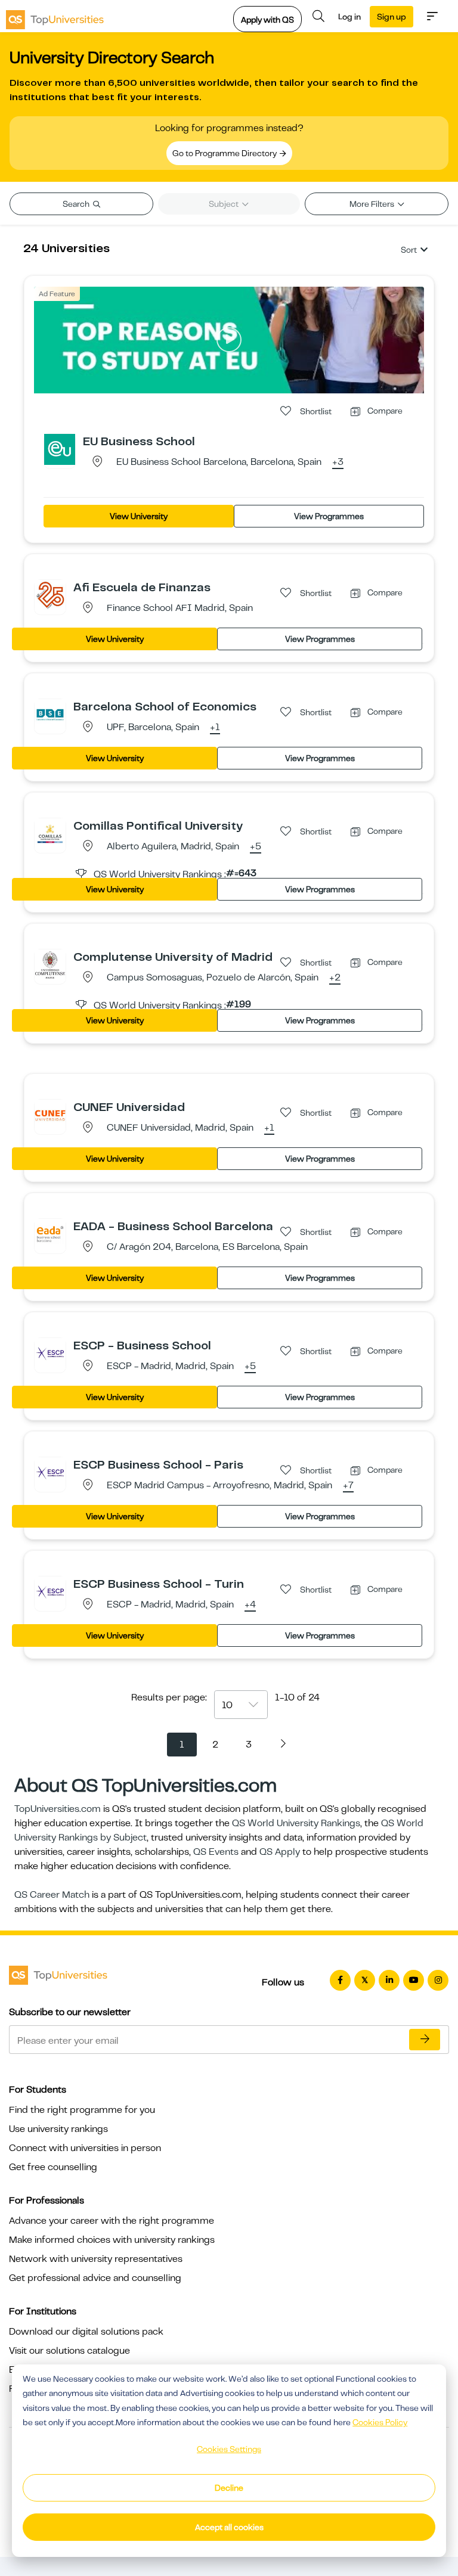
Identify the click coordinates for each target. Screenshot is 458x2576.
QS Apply (280, 1852)
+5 (256, 847)
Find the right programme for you (82, 2110)
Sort (409, 250)
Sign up (392, 17)
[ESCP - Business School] (50, 1353)
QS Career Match (52, 1895)
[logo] (55, 16)
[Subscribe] (425, 2040)
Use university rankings (58, 2129)
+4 (250, 1605)
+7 (348, 1486)
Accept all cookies (229, 2527)
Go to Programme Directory (225, 153)
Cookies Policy (380, 2422)
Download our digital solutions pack (86, 2332)
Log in (349, 17)
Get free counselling (53, 2167)
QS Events (216, 1852)
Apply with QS (267, 20)
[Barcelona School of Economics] (50, 714)
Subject (225, 204)
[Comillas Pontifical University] (50, 833)
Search (77, 204)
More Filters (373, 204)
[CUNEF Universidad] (50, 1115)
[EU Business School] (60, 449)
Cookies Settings (229, 2449)
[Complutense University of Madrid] (50, 964)
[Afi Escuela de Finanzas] (50, 595)
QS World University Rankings (296, 1823)
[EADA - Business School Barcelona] (50, 1234)
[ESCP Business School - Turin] (50, 1591)
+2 (335, 978)
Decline (229, 2488)
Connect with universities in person (85, 2148)
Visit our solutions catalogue (69, 2351)
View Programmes (329, 516)
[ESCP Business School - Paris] (50, 1472)
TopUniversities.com (58, 1809)
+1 (215, 728)
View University (139, 516)
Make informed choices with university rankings (112, 2240)
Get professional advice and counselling (95, 2278)
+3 (338, 463)
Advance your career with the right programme (112, 2221)
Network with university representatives (96, 2259)
